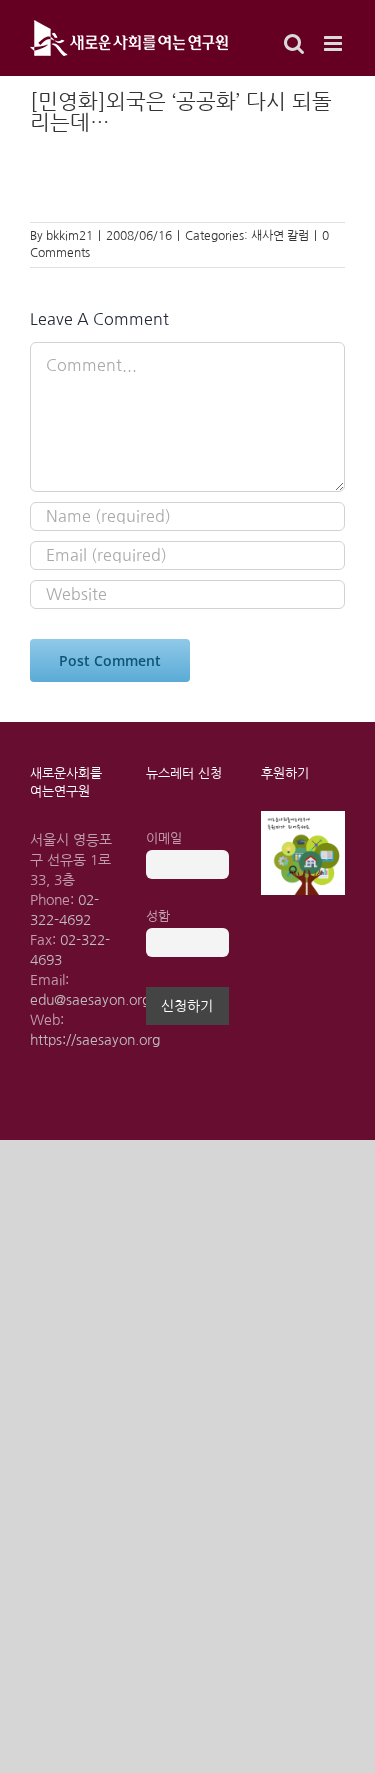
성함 (158, 916)
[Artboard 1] (303, 818)
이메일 (164, 838)
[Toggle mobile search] (294, 43)
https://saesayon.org (95, 1040)
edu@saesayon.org (90, 1000)
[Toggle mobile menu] (334, 43)
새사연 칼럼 (280, 236)
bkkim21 (69, 236)
